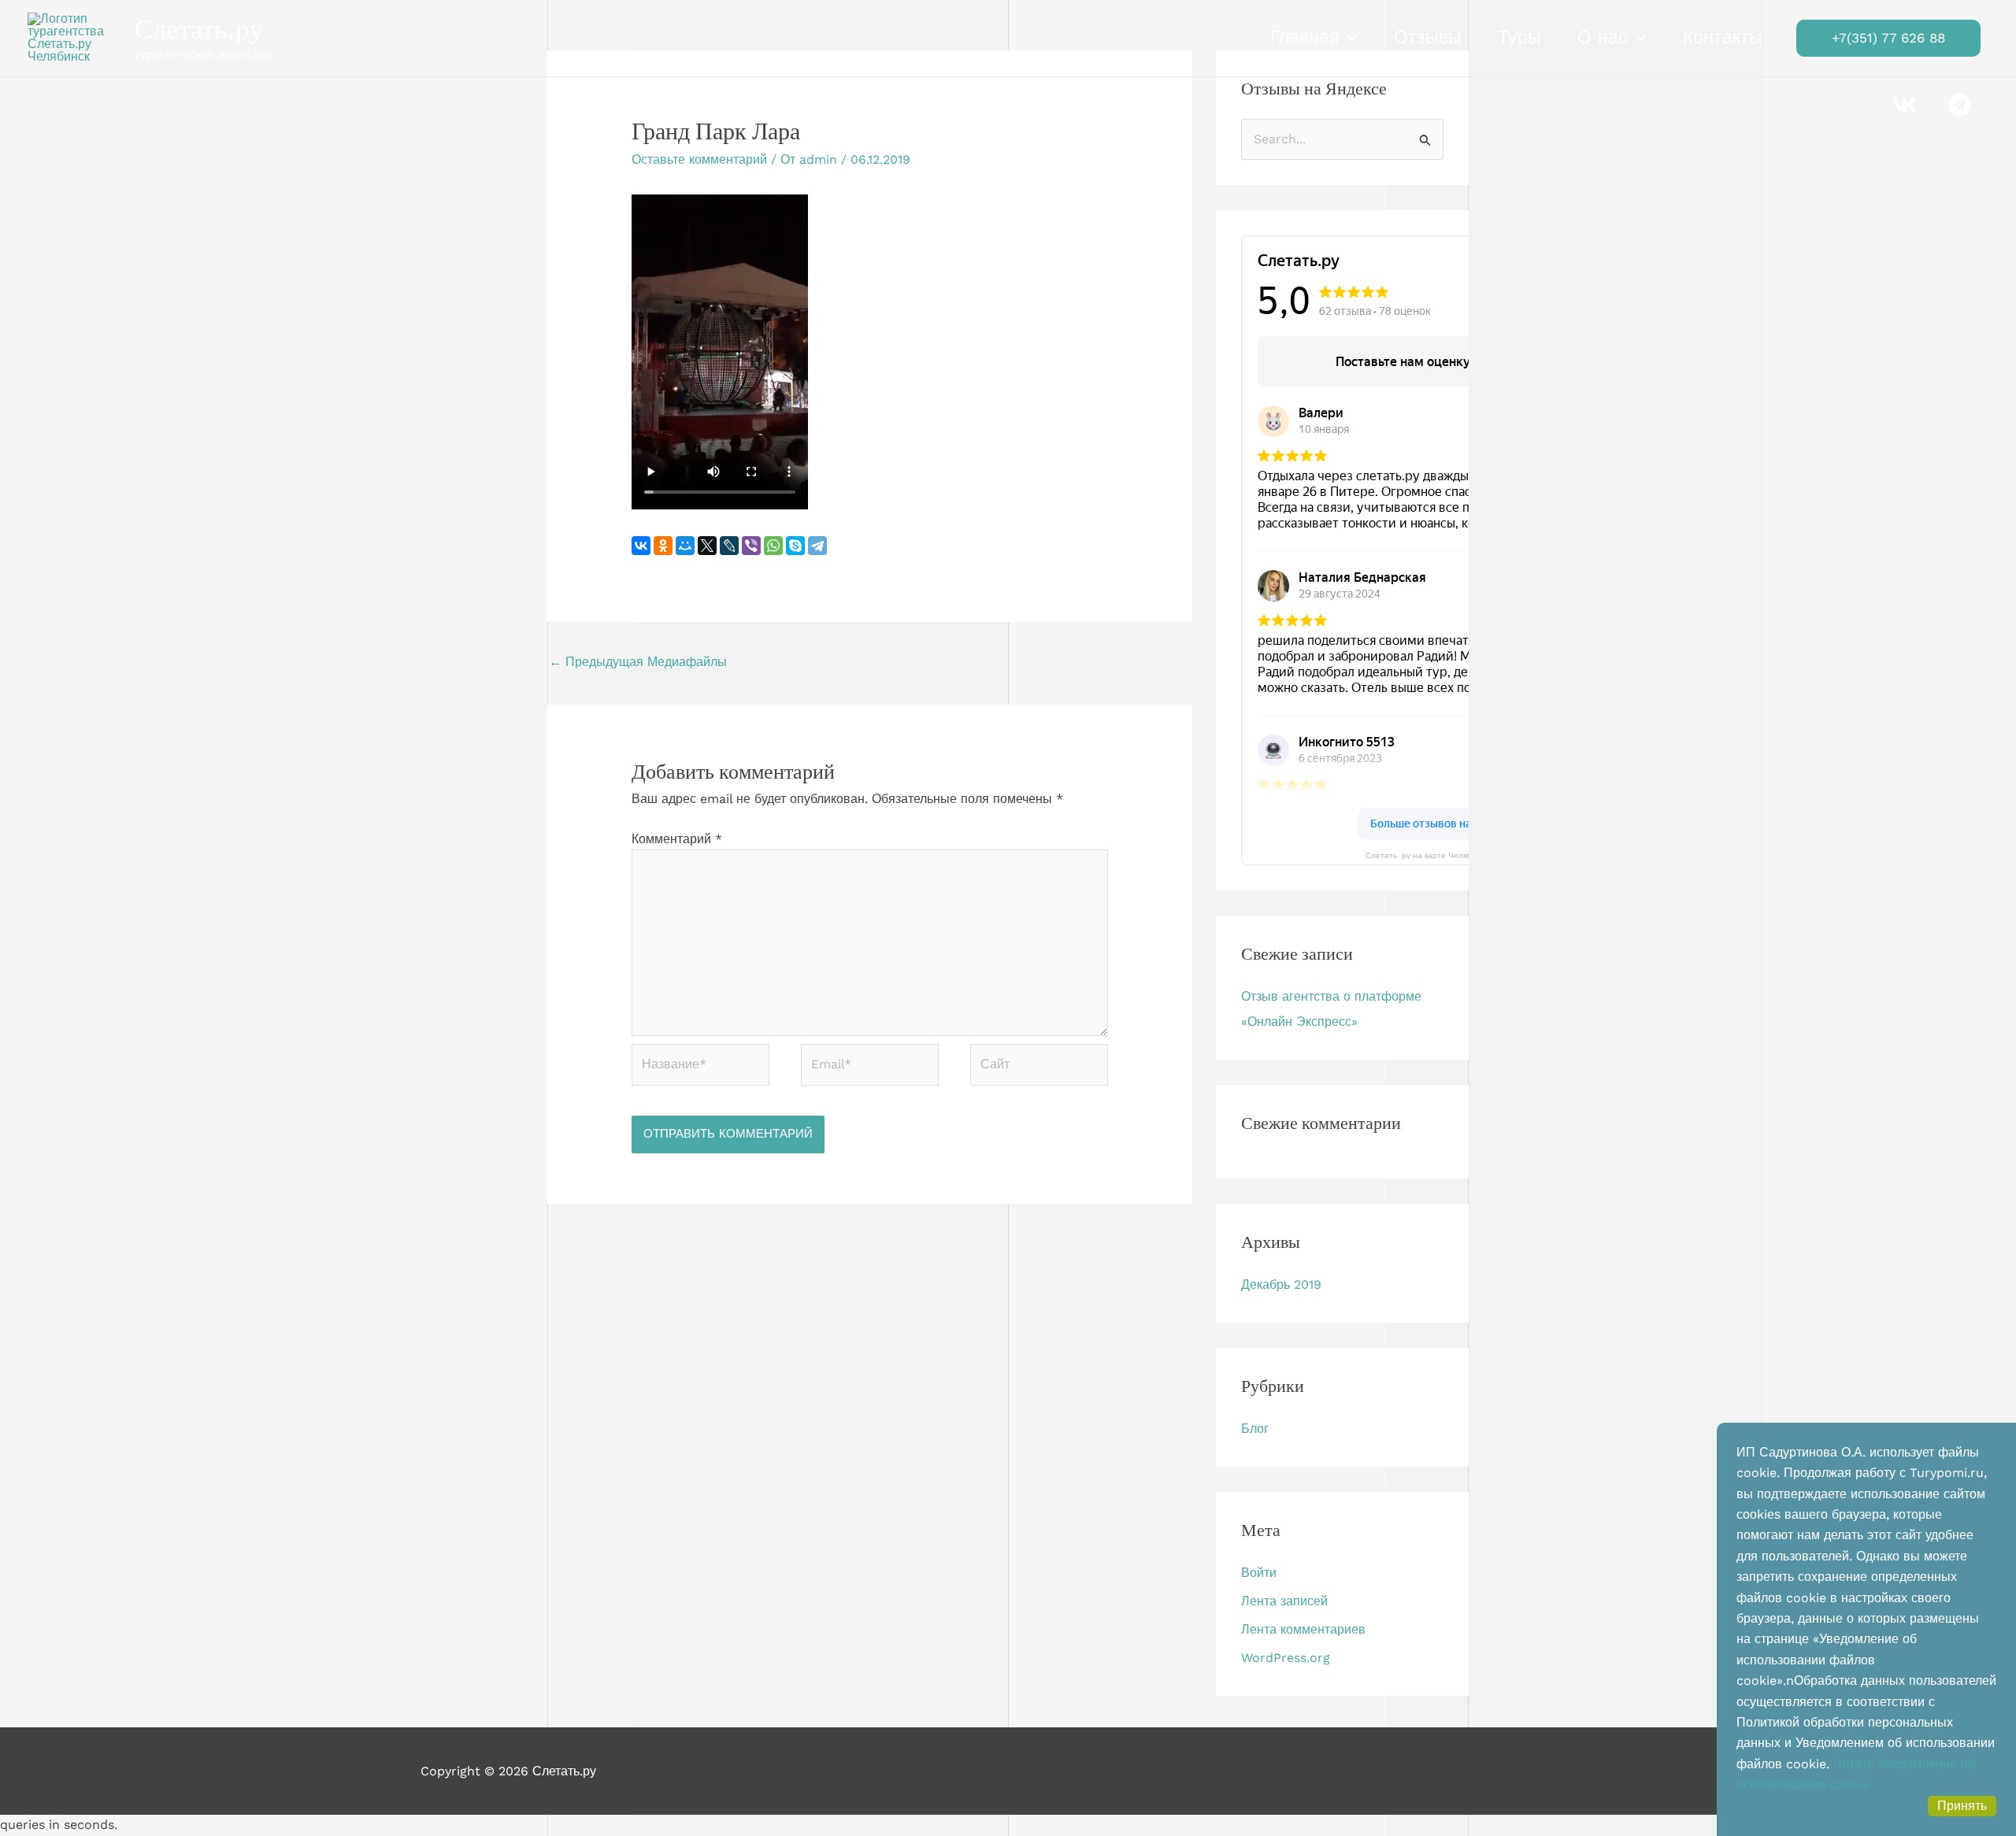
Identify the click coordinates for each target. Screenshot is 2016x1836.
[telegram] (1961, 105)
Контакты (1723, 37)
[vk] (1907, 105)
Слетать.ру (199, 29)
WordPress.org (1286, 1658)
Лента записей (1284, 1601)
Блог (1255, 1429)
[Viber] (751, 546)
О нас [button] (1603, 37)
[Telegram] (817, 546)
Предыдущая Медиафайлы (638, 662)
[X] (707, 546)
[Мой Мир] (685, 546)
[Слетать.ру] (75, 37)
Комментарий (677, 839)
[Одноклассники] (663, 546)
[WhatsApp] (773, 546)
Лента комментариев (1303, 1629)
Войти (1259, 1573)
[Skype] (795, 546)
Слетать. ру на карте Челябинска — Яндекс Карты (1462, 855)
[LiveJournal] (729, 546)
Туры (1519, 37)
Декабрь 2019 (1281, 1284)
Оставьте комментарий (699, 159)
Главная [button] (1304, 37)
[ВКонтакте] (641, 546)
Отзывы (1428, 37)
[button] (1348, 38)
